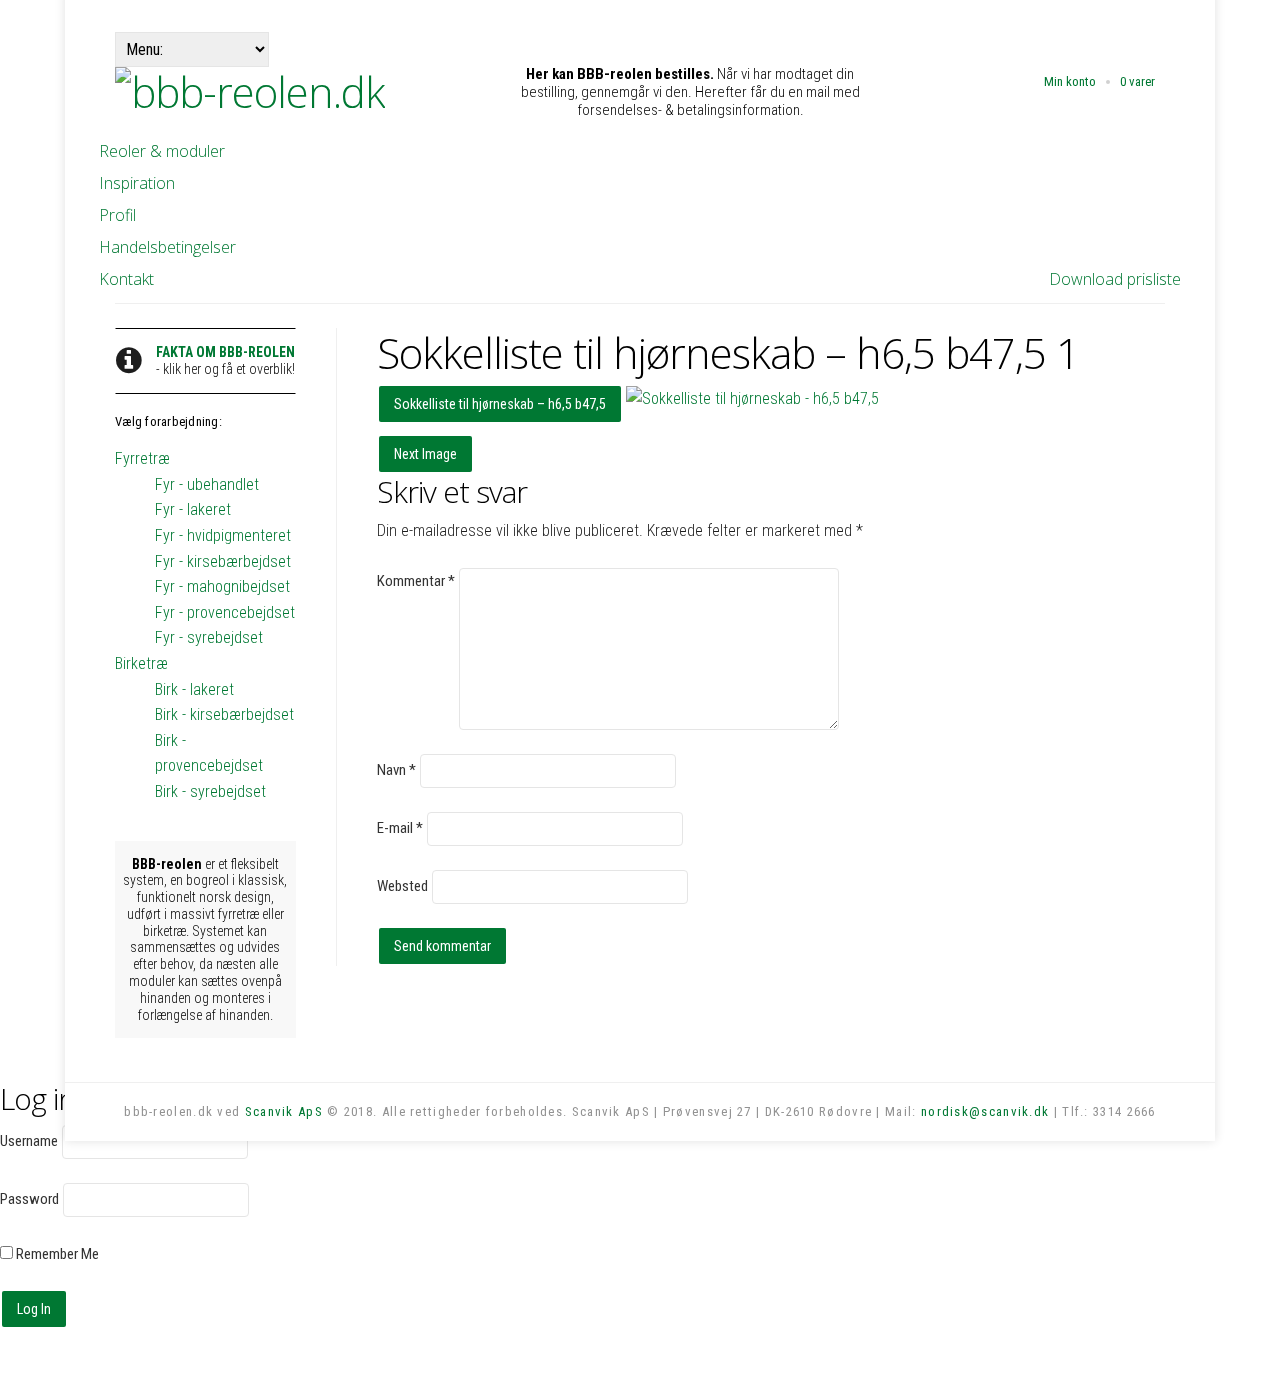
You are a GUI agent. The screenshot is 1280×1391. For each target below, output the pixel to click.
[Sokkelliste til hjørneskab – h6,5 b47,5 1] (752, 398)
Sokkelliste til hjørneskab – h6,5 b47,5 (500, 404)
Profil (117, 215)
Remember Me (56, 1254)
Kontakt (126, 279)
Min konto (1070, 81)
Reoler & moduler (162, 151)
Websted (402, 886)
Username (29, 1141)
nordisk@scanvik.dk (985, 1111)
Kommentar (416, 581)
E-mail (400, 828)
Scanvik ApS (284, 1111)
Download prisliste (1115, 279)
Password (29, 1199)
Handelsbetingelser (167, 247)
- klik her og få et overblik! (225, 360)
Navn (396, 770)
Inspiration (137, 183)
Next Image (425, 454)
